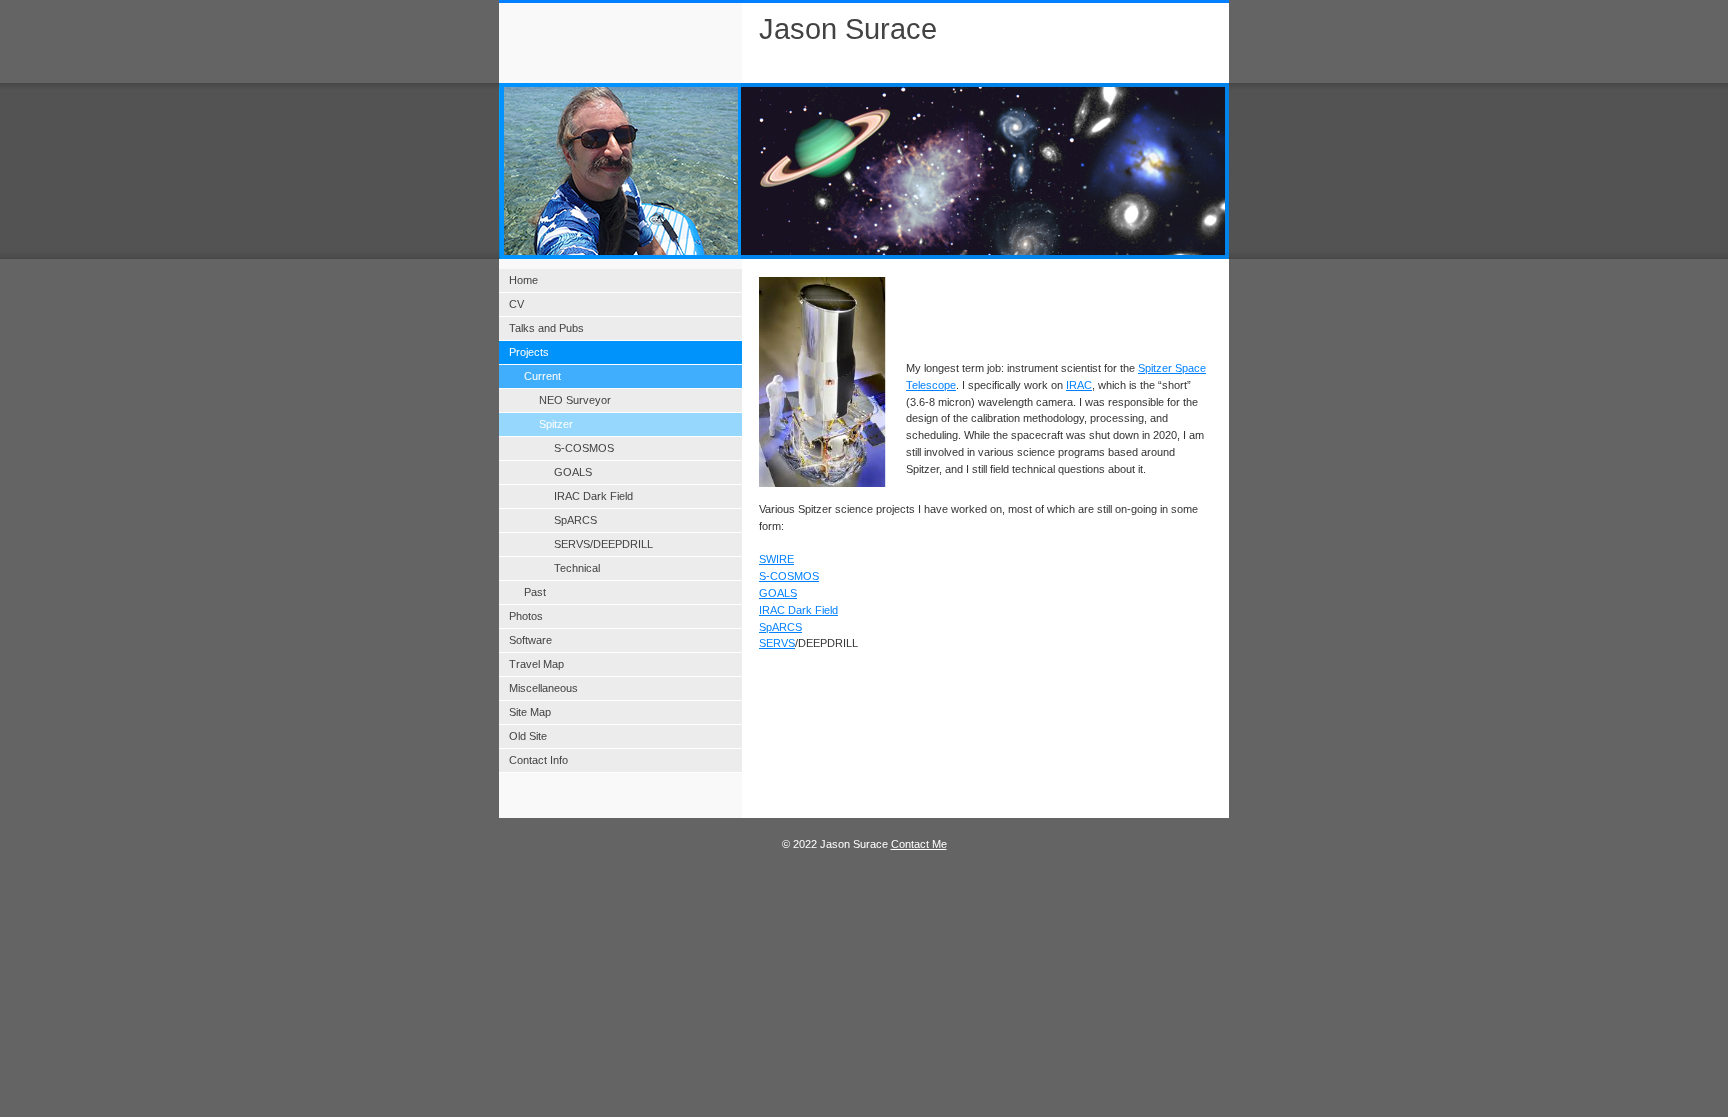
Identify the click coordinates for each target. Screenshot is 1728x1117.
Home (523, 280)
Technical (577, 568)
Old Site (528, 736)
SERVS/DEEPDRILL (603, 544)
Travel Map (536, 664)
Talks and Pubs (546, 328)
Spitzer (556, 424)
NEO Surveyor (575, 400)
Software (530, 640)
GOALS (778, 593)
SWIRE (776, 559)
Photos (526, 616)
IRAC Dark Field (798, 610)
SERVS (777, 643)
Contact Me (919, 844)
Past (535, 592)
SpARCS (780, 627)
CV (516, 304)
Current (542, 376)
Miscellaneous (543, 688)
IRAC (1079, 385)
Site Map (530, 712)
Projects (529, 352)
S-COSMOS (789, 576)
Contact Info (538, 760)
